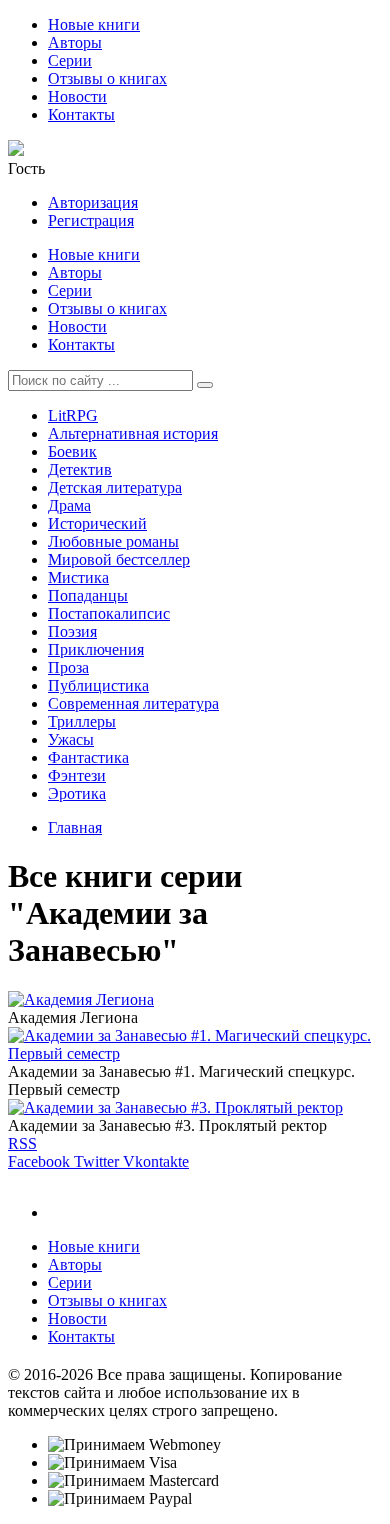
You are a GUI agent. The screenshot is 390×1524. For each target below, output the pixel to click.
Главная (75, 827)
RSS (22, 1143)
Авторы (75, 42)
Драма (69, 505)
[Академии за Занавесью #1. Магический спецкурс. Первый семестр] (195, 1053)
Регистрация (91, 220)
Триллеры (82, 721)
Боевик (72, 451)
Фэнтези (77, 775)
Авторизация (93, 202)
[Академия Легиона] (81, 999)
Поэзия (72, 631)
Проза (68, 667)
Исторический (97, 523)
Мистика (78, 577)
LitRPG (73, 415)
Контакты (81, 114)
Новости (77, 96)
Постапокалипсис (109, 613)
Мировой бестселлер (119, 559)
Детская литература (115, 487)
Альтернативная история (133, 433)
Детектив (80, 469)
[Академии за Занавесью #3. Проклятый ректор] (175, 1107)
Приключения (96, 649)
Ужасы (71, 739)
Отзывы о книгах (107, 78)
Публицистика (98, 685)
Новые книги (94, 24)
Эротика (77, 793)
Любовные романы (113, 541)
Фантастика (88, 757)
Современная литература (133, 703)
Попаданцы (88, 595)
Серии (70, 60)
